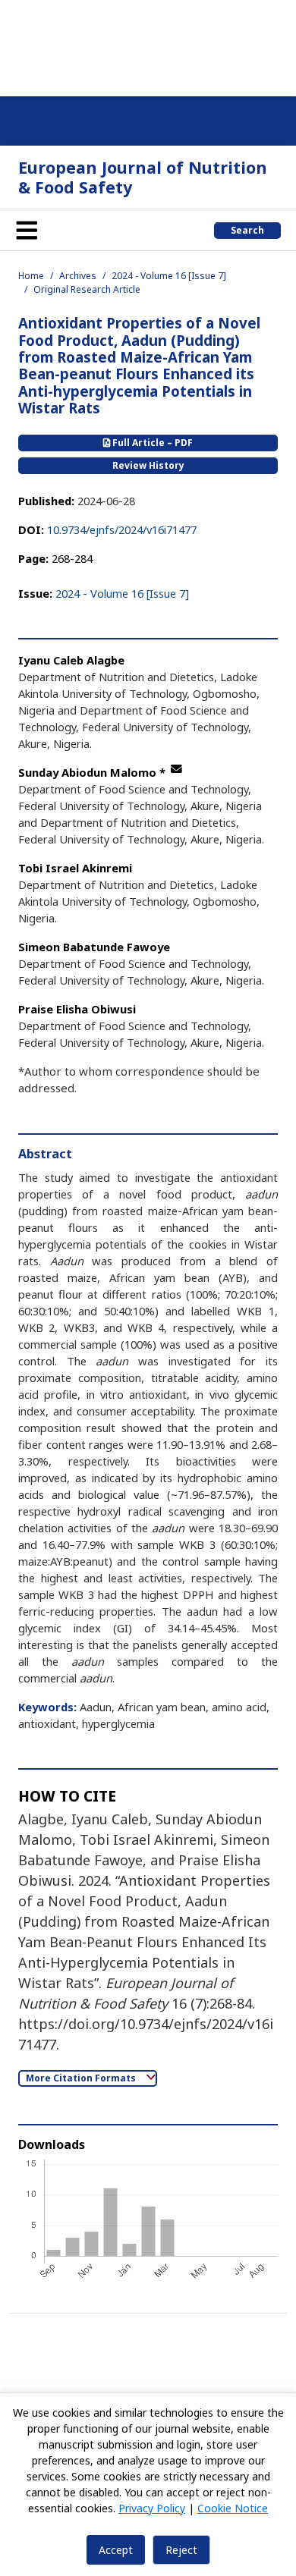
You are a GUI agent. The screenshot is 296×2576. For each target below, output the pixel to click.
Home (31, 276)
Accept (116, 2550)
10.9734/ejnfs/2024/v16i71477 (122, 529)
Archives (78, 276)
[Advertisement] (148, 46)
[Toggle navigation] (27, 230)
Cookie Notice (233, 2508)
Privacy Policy (152, 2508)
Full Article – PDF (151, 443)
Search (247, 230)
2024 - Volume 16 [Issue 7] (169, 276)
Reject (181, 2550)
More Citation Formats (82, 2078)
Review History (148, 465)
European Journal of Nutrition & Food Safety (143, 177)
